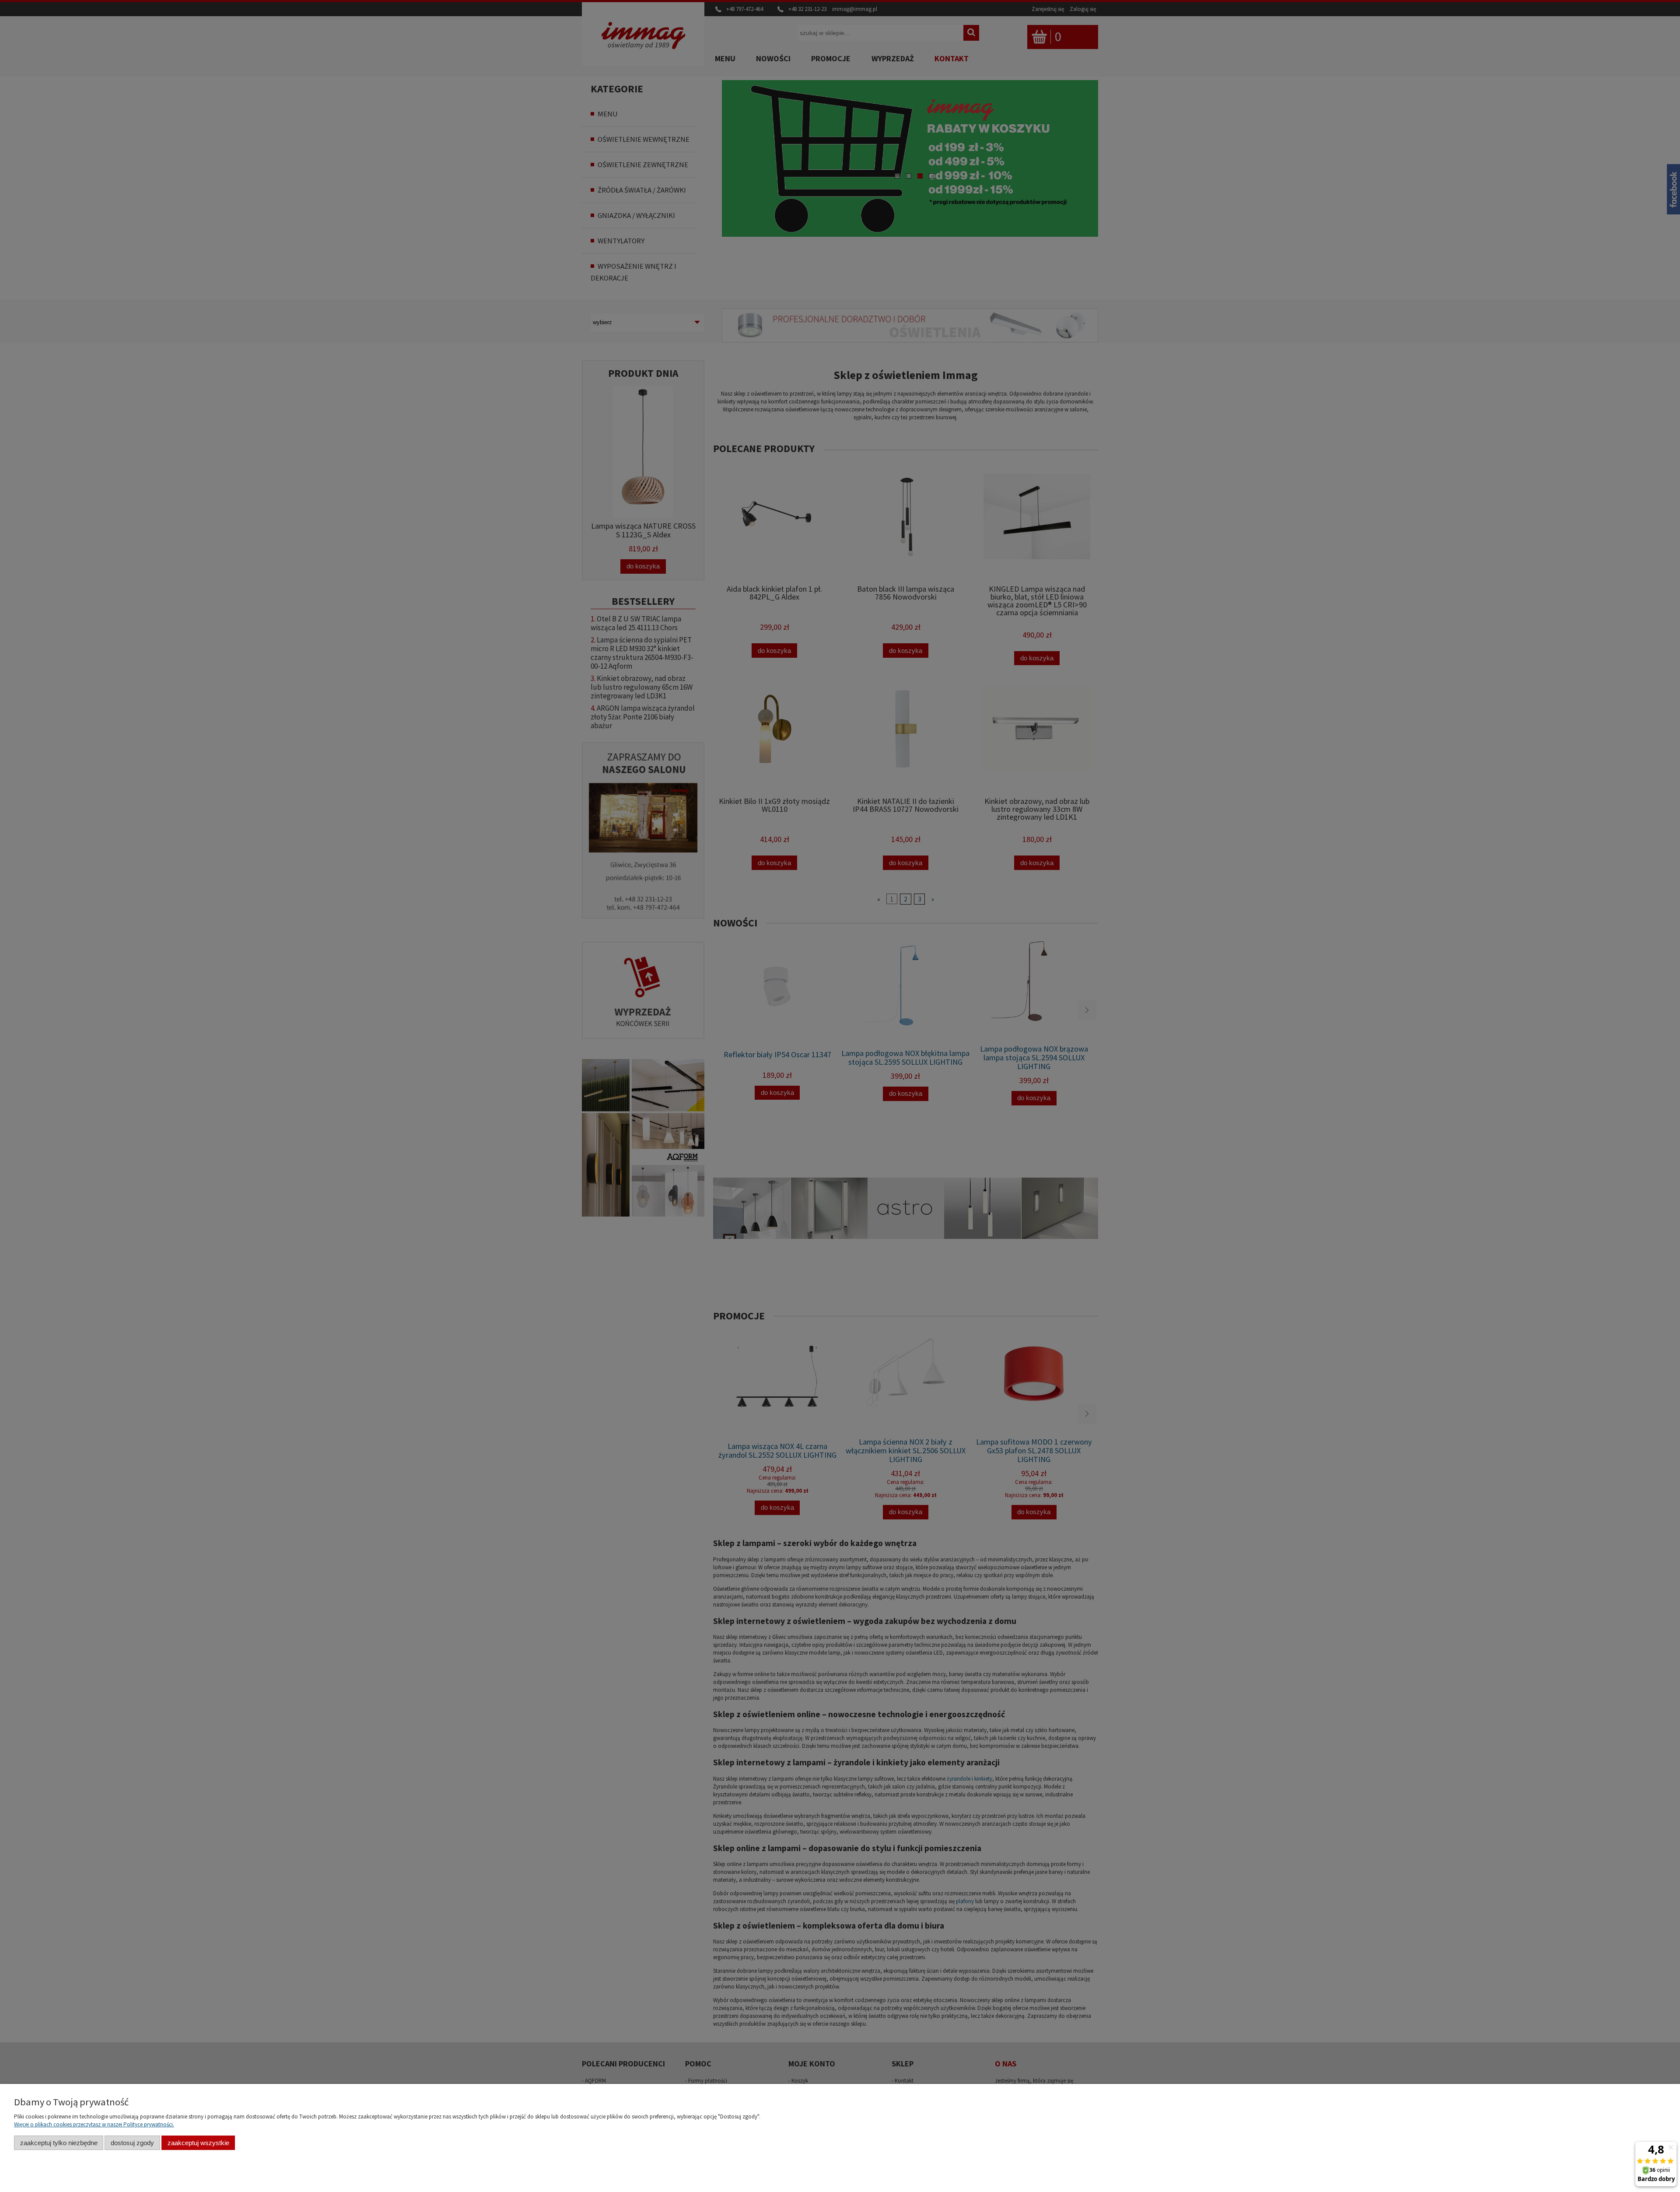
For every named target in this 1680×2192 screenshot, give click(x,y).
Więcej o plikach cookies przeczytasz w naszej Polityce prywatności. (94, 2124)
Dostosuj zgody (132, 2143)
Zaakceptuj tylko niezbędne (59, 2143)
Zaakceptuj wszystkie (198, 2143)
